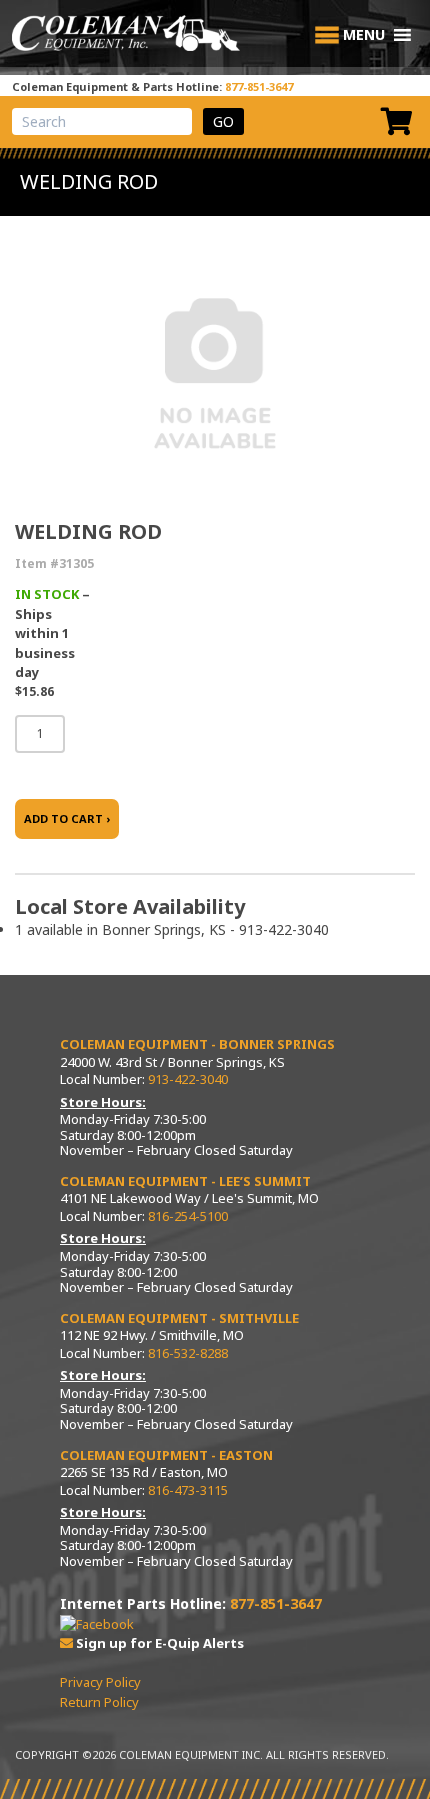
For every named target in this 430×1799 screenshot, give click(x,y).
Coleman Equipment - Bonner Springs (197, 1044)
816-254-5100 (188, 1216)
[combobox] (102, 121)
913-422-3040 (188, 1079)
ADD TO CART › (67, 818)
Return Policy (99, 1702)
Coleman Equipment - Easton (166, 1455)
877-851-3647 (259, 86)
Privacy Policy (100, 1682)
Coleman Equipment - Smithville (179, 1318)
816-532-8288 (188, 1353)
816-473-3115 (188, 1490)
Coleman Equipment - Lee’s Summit (185, 1181)
